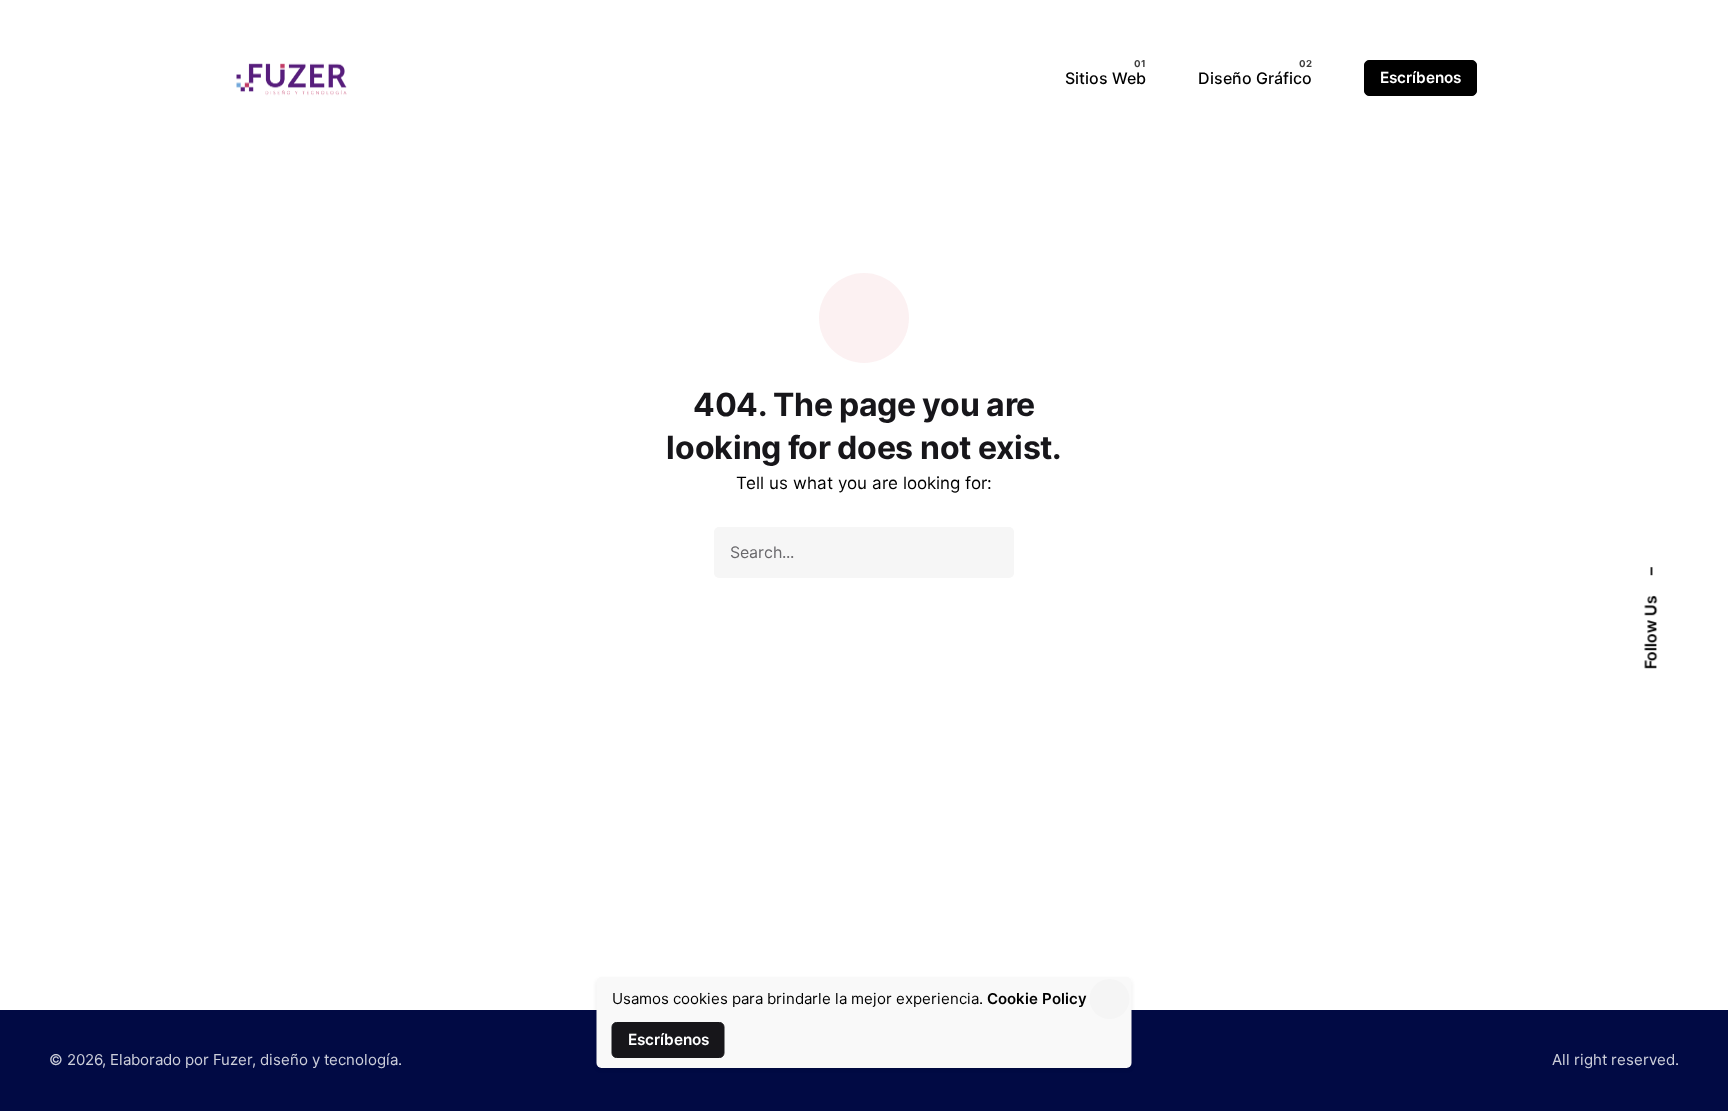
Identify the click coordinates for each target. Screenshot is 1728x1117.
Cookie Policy (1037, 998)
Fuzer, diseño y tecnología (305, 1059)
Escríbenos (1420, 77)
